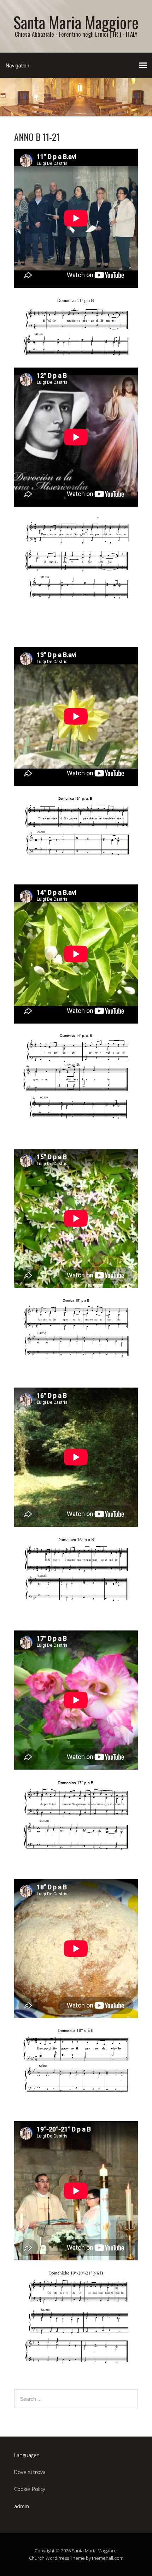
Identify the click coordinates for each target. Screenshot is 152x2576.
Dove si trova (30, 2472)
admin (22, 2506)
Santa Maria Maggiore (76, 22)
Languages (27, 2455)
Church (37, 2558)
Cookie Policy (30, 2489)
